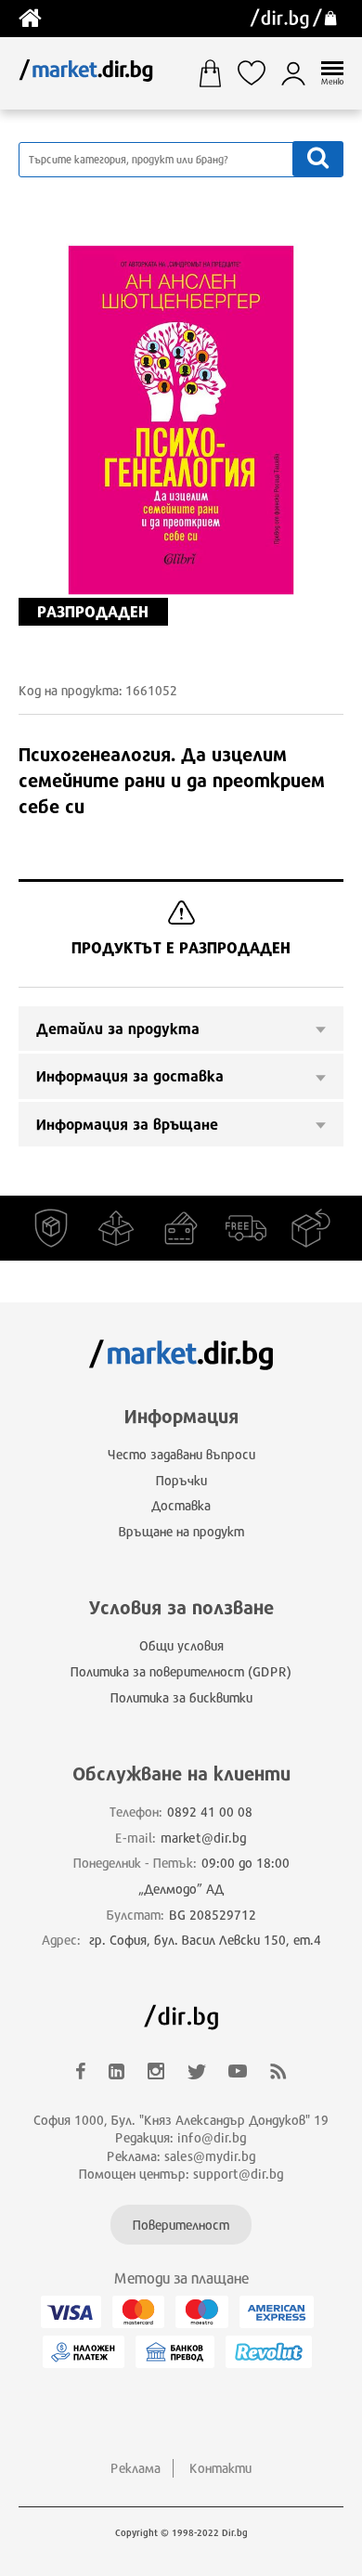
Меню (332, 81)
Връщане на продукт (181, 1531)
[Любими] (259, 73)
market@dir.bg (204, 1838)
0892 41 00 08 (210, 1812)
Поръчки (181, 1480)
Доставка (181, 1505)
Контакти (220, 2468)
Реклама (136, 2468)
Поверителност (181, 2225)
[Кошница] (217, 73)
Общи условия (181, 1645)
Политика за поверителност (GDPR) (181, 1671)
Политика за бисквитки (181, 1697)
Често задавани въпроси (181, 1454)
